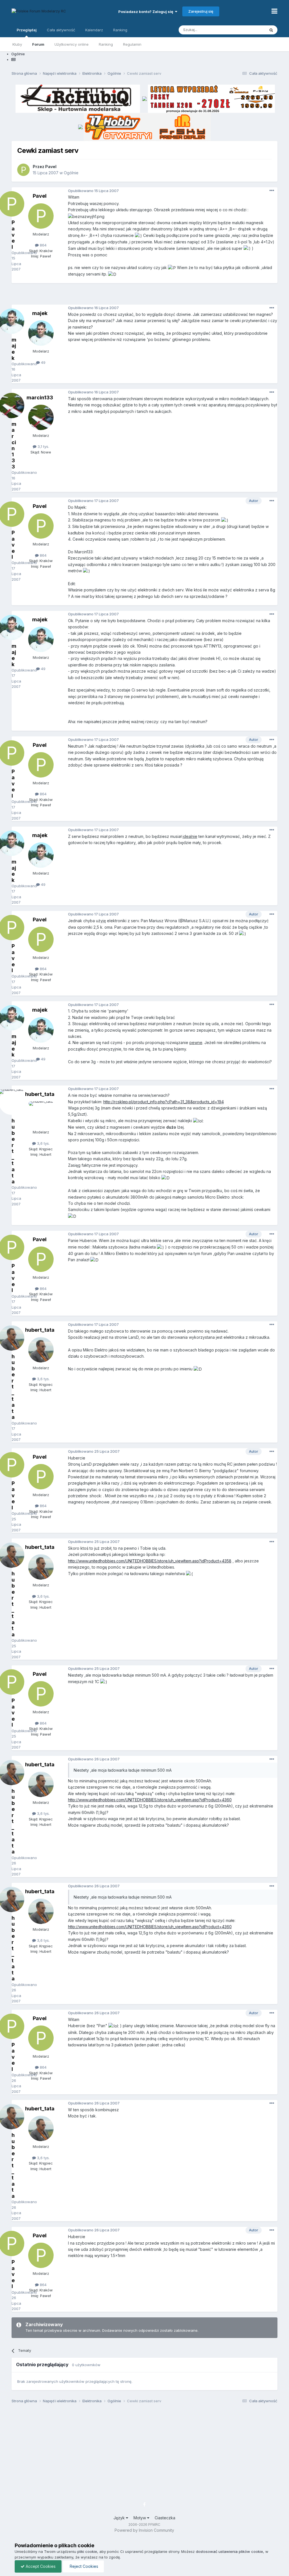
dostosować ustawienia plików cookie (229, 2551)
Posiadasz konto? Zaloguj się (147, 12)
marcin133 (40, 398)
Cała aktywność (61, 30)
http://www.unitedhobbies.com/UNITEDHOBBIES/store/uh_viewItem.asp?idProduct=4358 (150, 1561)
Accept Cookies (40, 2566)
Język (120, 2518)
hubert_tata (40, 1094)
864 (43, 245)
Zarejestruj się (201, 11)
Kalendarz (94, 30)
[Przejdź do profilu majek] (41, 333)
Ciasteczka (165, 2518)
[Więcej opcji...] (272, 191)
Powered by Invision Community (144, 2530)
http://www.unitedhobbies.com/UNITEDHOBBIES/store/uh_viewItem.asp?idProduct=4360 (150, 1800)
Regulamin (132, 44)
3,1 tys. (43, 446)
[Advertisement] (144, 296)
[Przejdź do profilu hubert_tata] (41, 1114)
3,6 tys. (43, 1143)
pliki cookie (87, 2551)
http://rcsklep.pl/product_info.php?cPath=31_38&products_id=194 (164, 1102)
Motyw (140, 2518)
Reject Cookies (83, 2566)
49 (43, 362)
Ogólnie (71, 173)
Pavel (51, 167)
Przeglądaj (27, 30)
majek (40, 313)
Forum (38, 44)
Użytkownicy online (72, 44)
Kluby (17, 44)
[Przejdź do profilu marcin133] (41, 417)
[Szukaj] (271, 30)
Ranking (106, 44)
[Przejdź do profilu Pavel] (23, 170)
